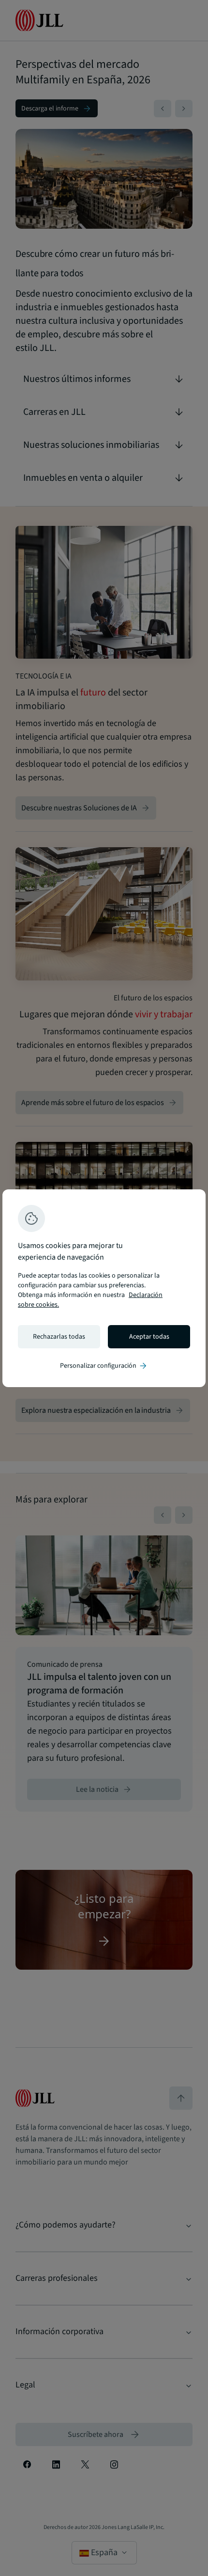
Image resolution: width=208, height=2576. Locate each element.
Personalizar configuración (104, 1366)
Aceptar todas (149, 1337)
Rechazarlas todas (59, 1337)
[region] (104, 1288)
